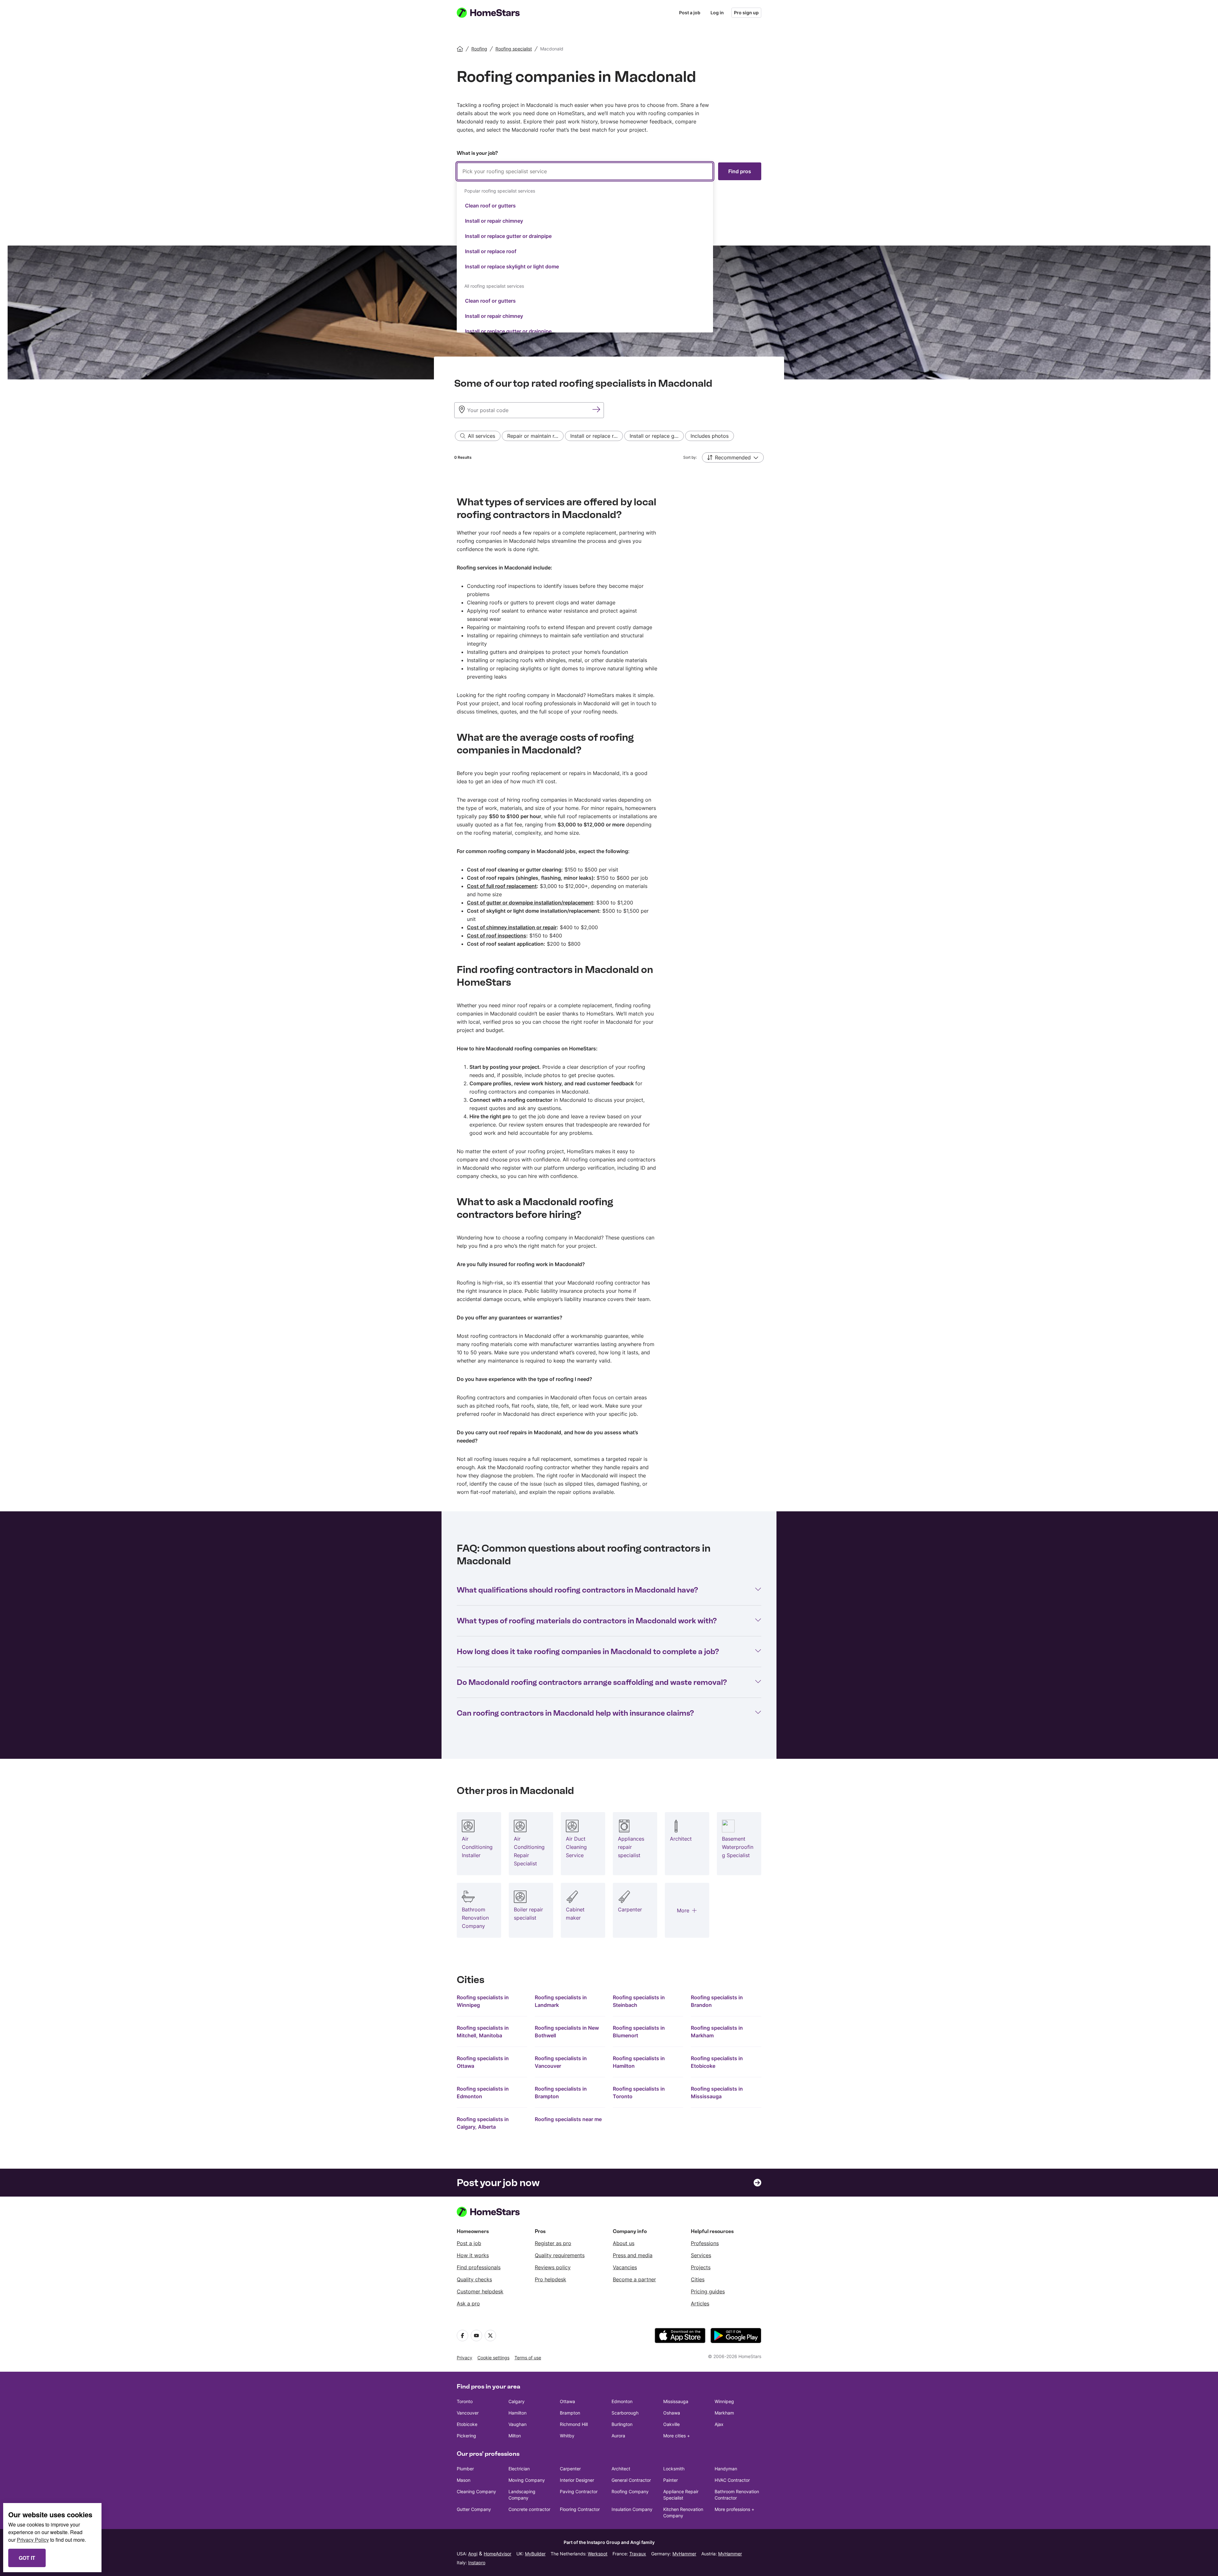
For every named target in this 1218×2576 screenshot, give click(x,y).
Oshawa (672, 2413)
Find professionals (479, 2267)
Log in (717, 13)
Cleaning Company (476, 2491)
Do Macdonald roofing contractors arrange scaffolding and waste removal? (592, 1682)
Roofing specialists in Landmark (561, 2001)
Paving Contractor (579, 2491)
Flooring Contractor (580, 2509)
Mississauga (676, 2401)
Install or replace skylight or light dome (512, 266)
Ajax (719, 2424)
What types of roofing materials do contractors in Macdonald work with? (587, 1621)
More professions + (734, 2509)
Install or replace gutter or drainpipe (508, 236)
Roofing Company (630, 2491)
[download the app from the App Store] (680, 2336)
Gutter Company (474, 2509)
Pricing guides (708, 2291)
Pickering (466, 2436)
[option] (585, 206)
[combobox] (585, 247)
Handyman (726, 2469)
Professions (705, 2243)
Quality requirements (560, 2255)
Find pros (740, 171)
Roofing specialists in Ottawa (483, 2062)
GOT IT (27, 2558)
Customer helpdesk (480, 2291)
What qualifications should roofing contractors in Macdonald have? (577, 1590)
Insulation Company (632, 2509)
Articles (700, 2303)
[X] (490, 2336)
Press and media (633, 2255)
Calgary (517, 2401)
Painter (671, 2480)
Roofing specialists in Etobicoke (717, 2062)
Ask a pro (468, 2303)
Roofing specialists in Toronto (639, 2093)
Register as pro (553, 2243)
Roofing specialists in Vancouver (561, 2062)
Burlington (622, 2424)
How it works (473, 2255)
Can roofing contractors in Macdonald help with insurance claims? (575, 1713)
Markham (724, 2413)
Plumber (465, 2469)
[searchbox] (585, 171)
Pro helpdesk (550, 2279)
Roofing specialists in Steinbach (639, 2001)
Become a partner (634, 2279)
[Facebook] (462, 2336)
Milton (515, 2436)
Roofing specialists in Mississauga (717, 2093)
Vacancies (625, 2267)
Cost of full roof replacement (502, 886)
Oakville (671, 2424)
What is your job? (477, 153)
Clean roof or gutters (490, 206)
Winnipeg (724, 2401)
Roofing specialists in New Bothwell (567, 2032)
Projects (701, 2267)
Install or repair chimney (494, 221)
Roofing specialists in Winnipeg (483, 2001)
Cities (698, 2279)
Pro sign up (746, 13)
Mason (464, 2480)
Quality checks (474, 2279)
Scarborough (625, 2413)
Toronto (465, 2401)
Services (701, 2255)
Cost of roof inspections (497, 936)
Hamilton (517, 2413)
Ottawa (567, 2401)
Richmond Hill (574, 2424)
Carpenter (570, 2469)
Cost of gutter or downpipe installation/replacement (530, 903)
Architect (621, 2469)
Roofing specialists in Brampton (561, 2093)
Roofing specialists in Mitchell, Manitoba (483, 2032)
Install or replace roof (491, 251)
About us (624, 2243)
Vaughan (517, 2424)
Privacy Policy (33, 2540)
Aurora (618, 2436)
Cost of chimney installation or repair (512, 927)
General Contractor (631, 2480)
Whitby (567, 2436)
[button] (733, 457)
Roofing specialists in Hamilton (639, 2062)
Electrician (519, 2469)
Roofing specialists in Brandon (717, 2001)
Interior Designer (577, 2480)
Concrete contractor (529, 2509)
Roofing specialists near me (568, 2119)
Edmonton (622, 2401)
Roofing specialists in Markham (717, 2032)
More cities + (677, 2436)
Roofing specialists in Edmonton (483, 2093)
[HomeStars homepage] (494, 13)
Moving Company (527, 2480)
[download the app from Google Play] (736, 2336)
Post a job (690, 13)
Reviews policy (553, 2267)
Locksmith (674, 2469)
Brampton (570, 2413)
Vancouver (468, 2413)
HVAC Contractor (732, 2480)
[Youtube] (476, 2336)
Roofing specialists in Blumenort (639, 2032)
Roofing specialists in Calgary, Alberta (483, 2123)
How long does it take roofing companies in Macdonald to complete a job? (588, 1651)
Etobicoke (467, 2424)
